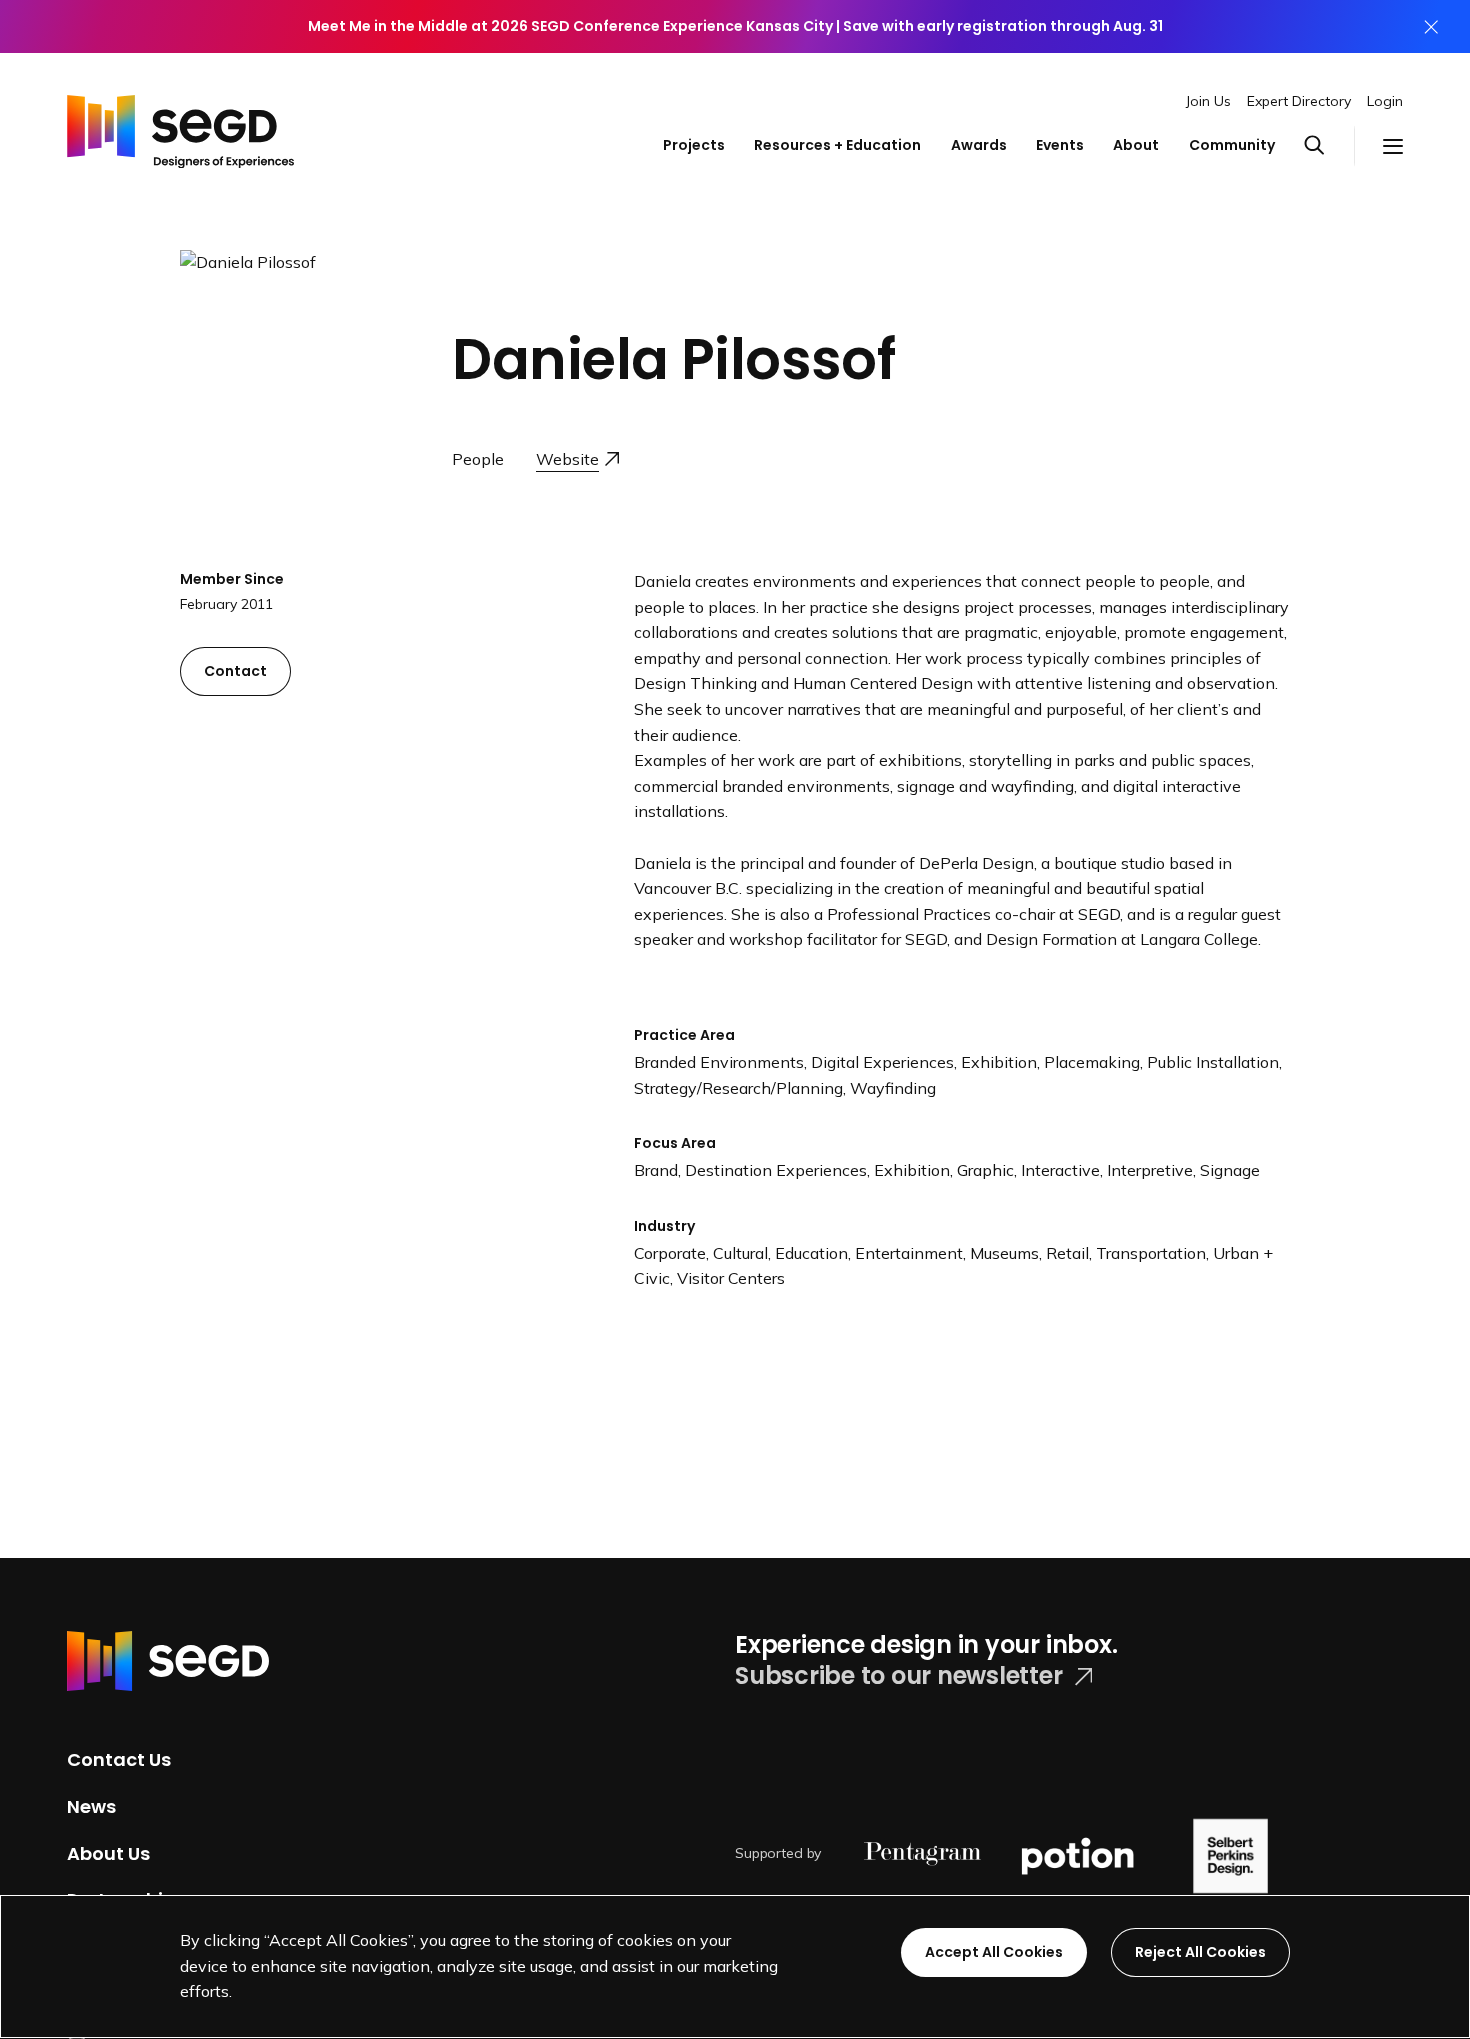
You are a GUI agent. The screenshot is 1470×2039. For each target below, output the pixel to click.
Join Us (1208, 101)
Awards (979, 145)
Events (1060, 145)
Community (1232, 145)
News (91, 1806)
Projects (694, 145)
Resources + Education (837, 145)
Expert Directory (1299, 101)
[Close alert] (1431, 26)
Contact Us (119, 1759)
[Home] (180, 126)
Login (1385, 101)
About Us (108, 1852)
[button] (1328, 146)
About (1136, 145)
